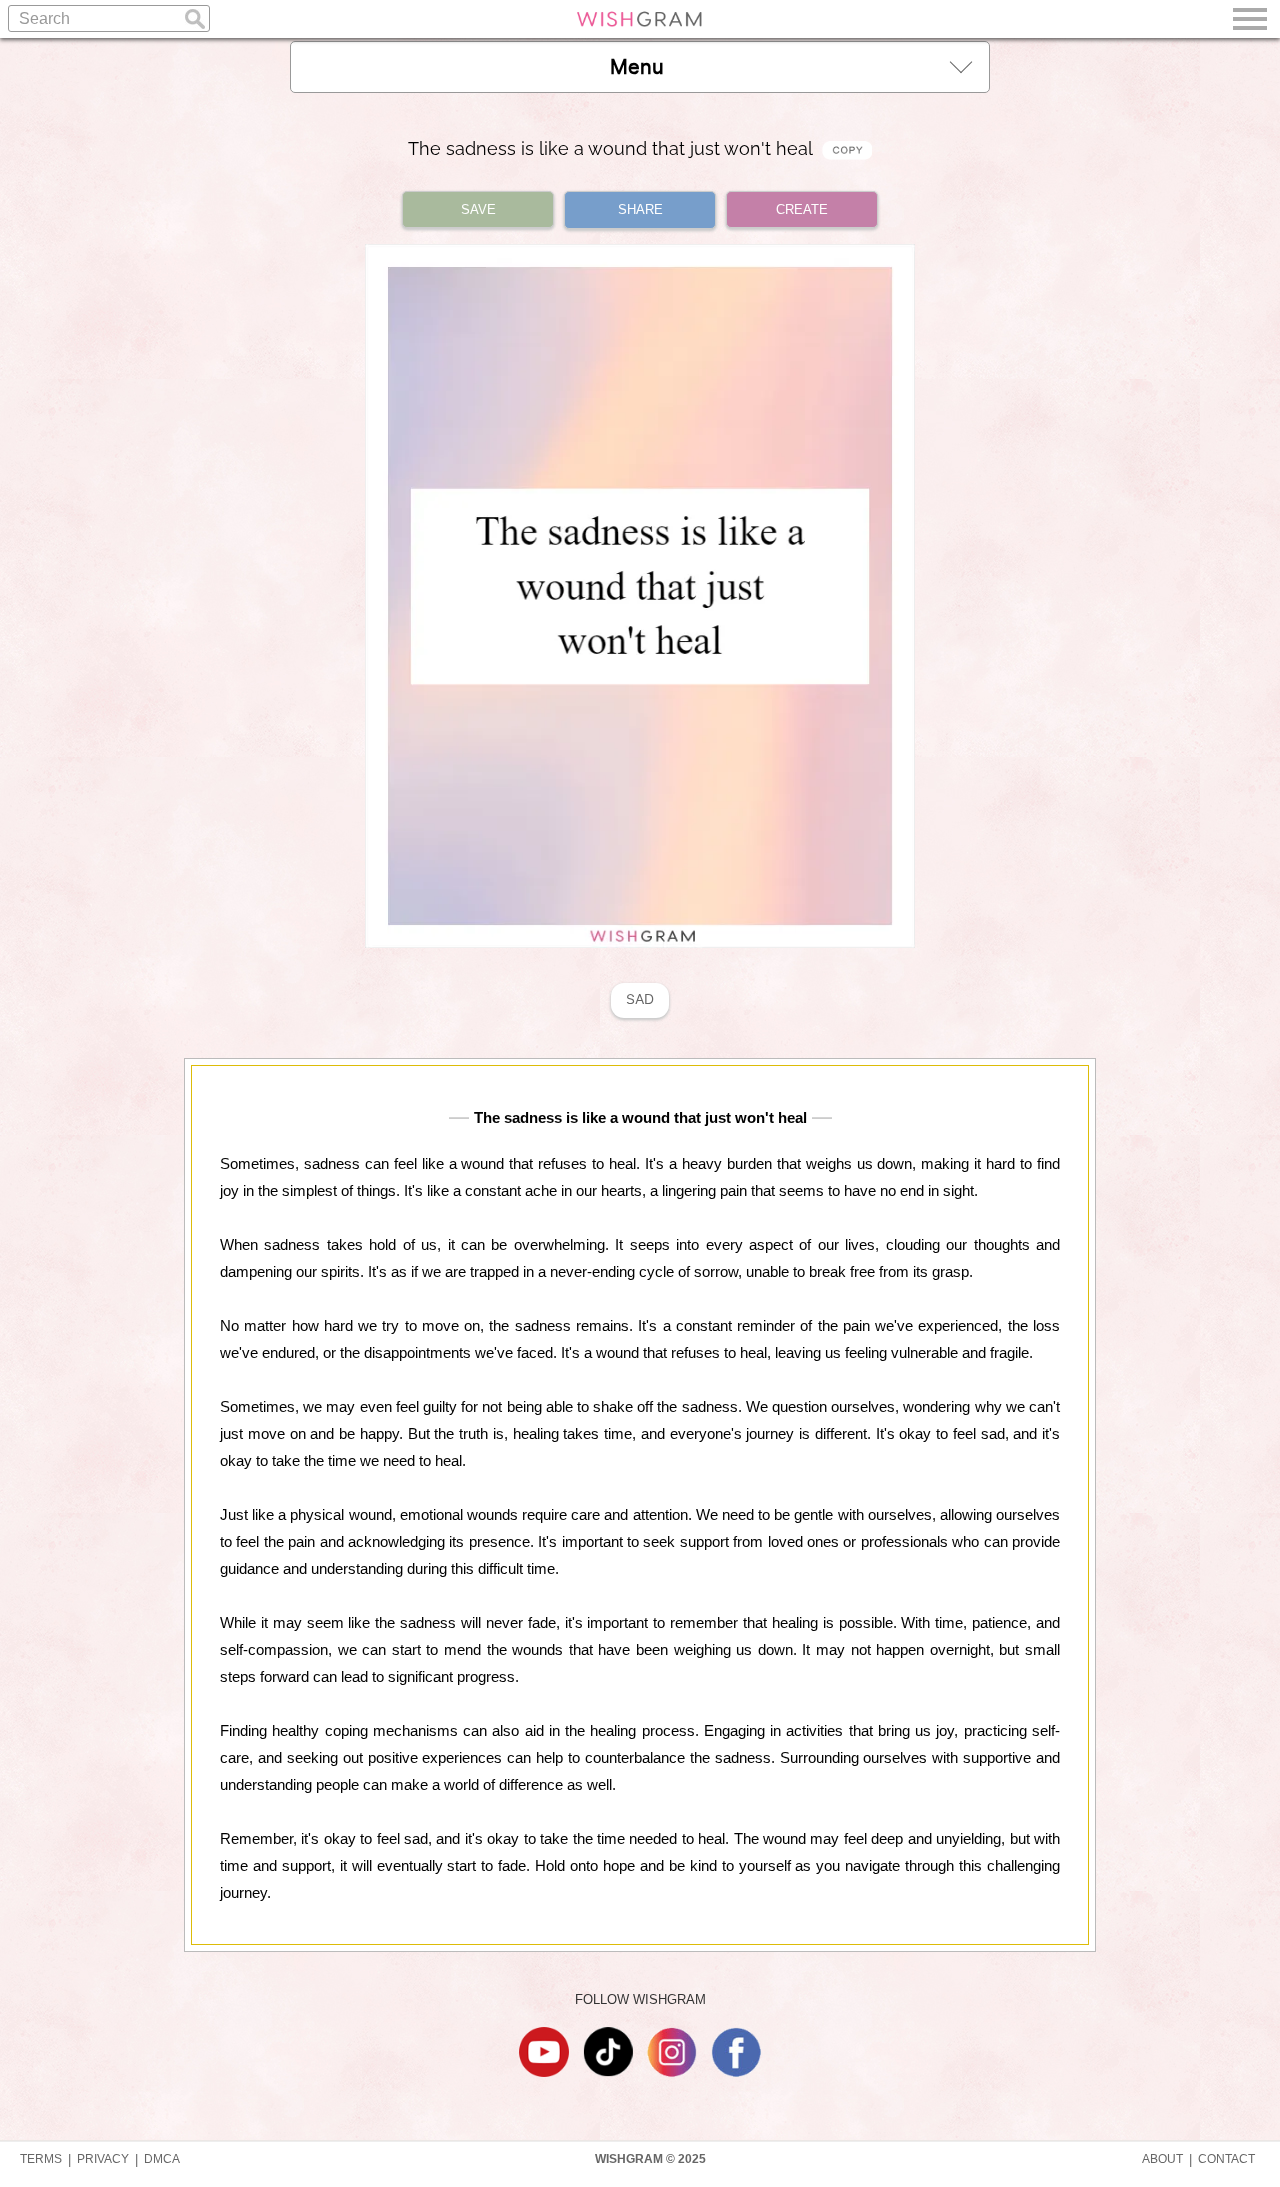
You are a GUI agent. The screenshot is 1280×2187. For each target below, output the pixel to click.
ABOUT (1162, 2159)
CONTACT (1226, 2159)
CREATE (802, 209)
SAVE (478, 209)
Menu (637, 67)
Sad (640, 999)
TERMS (41, 2159)
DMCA (162, 2159)
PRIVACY (103, 2159)
